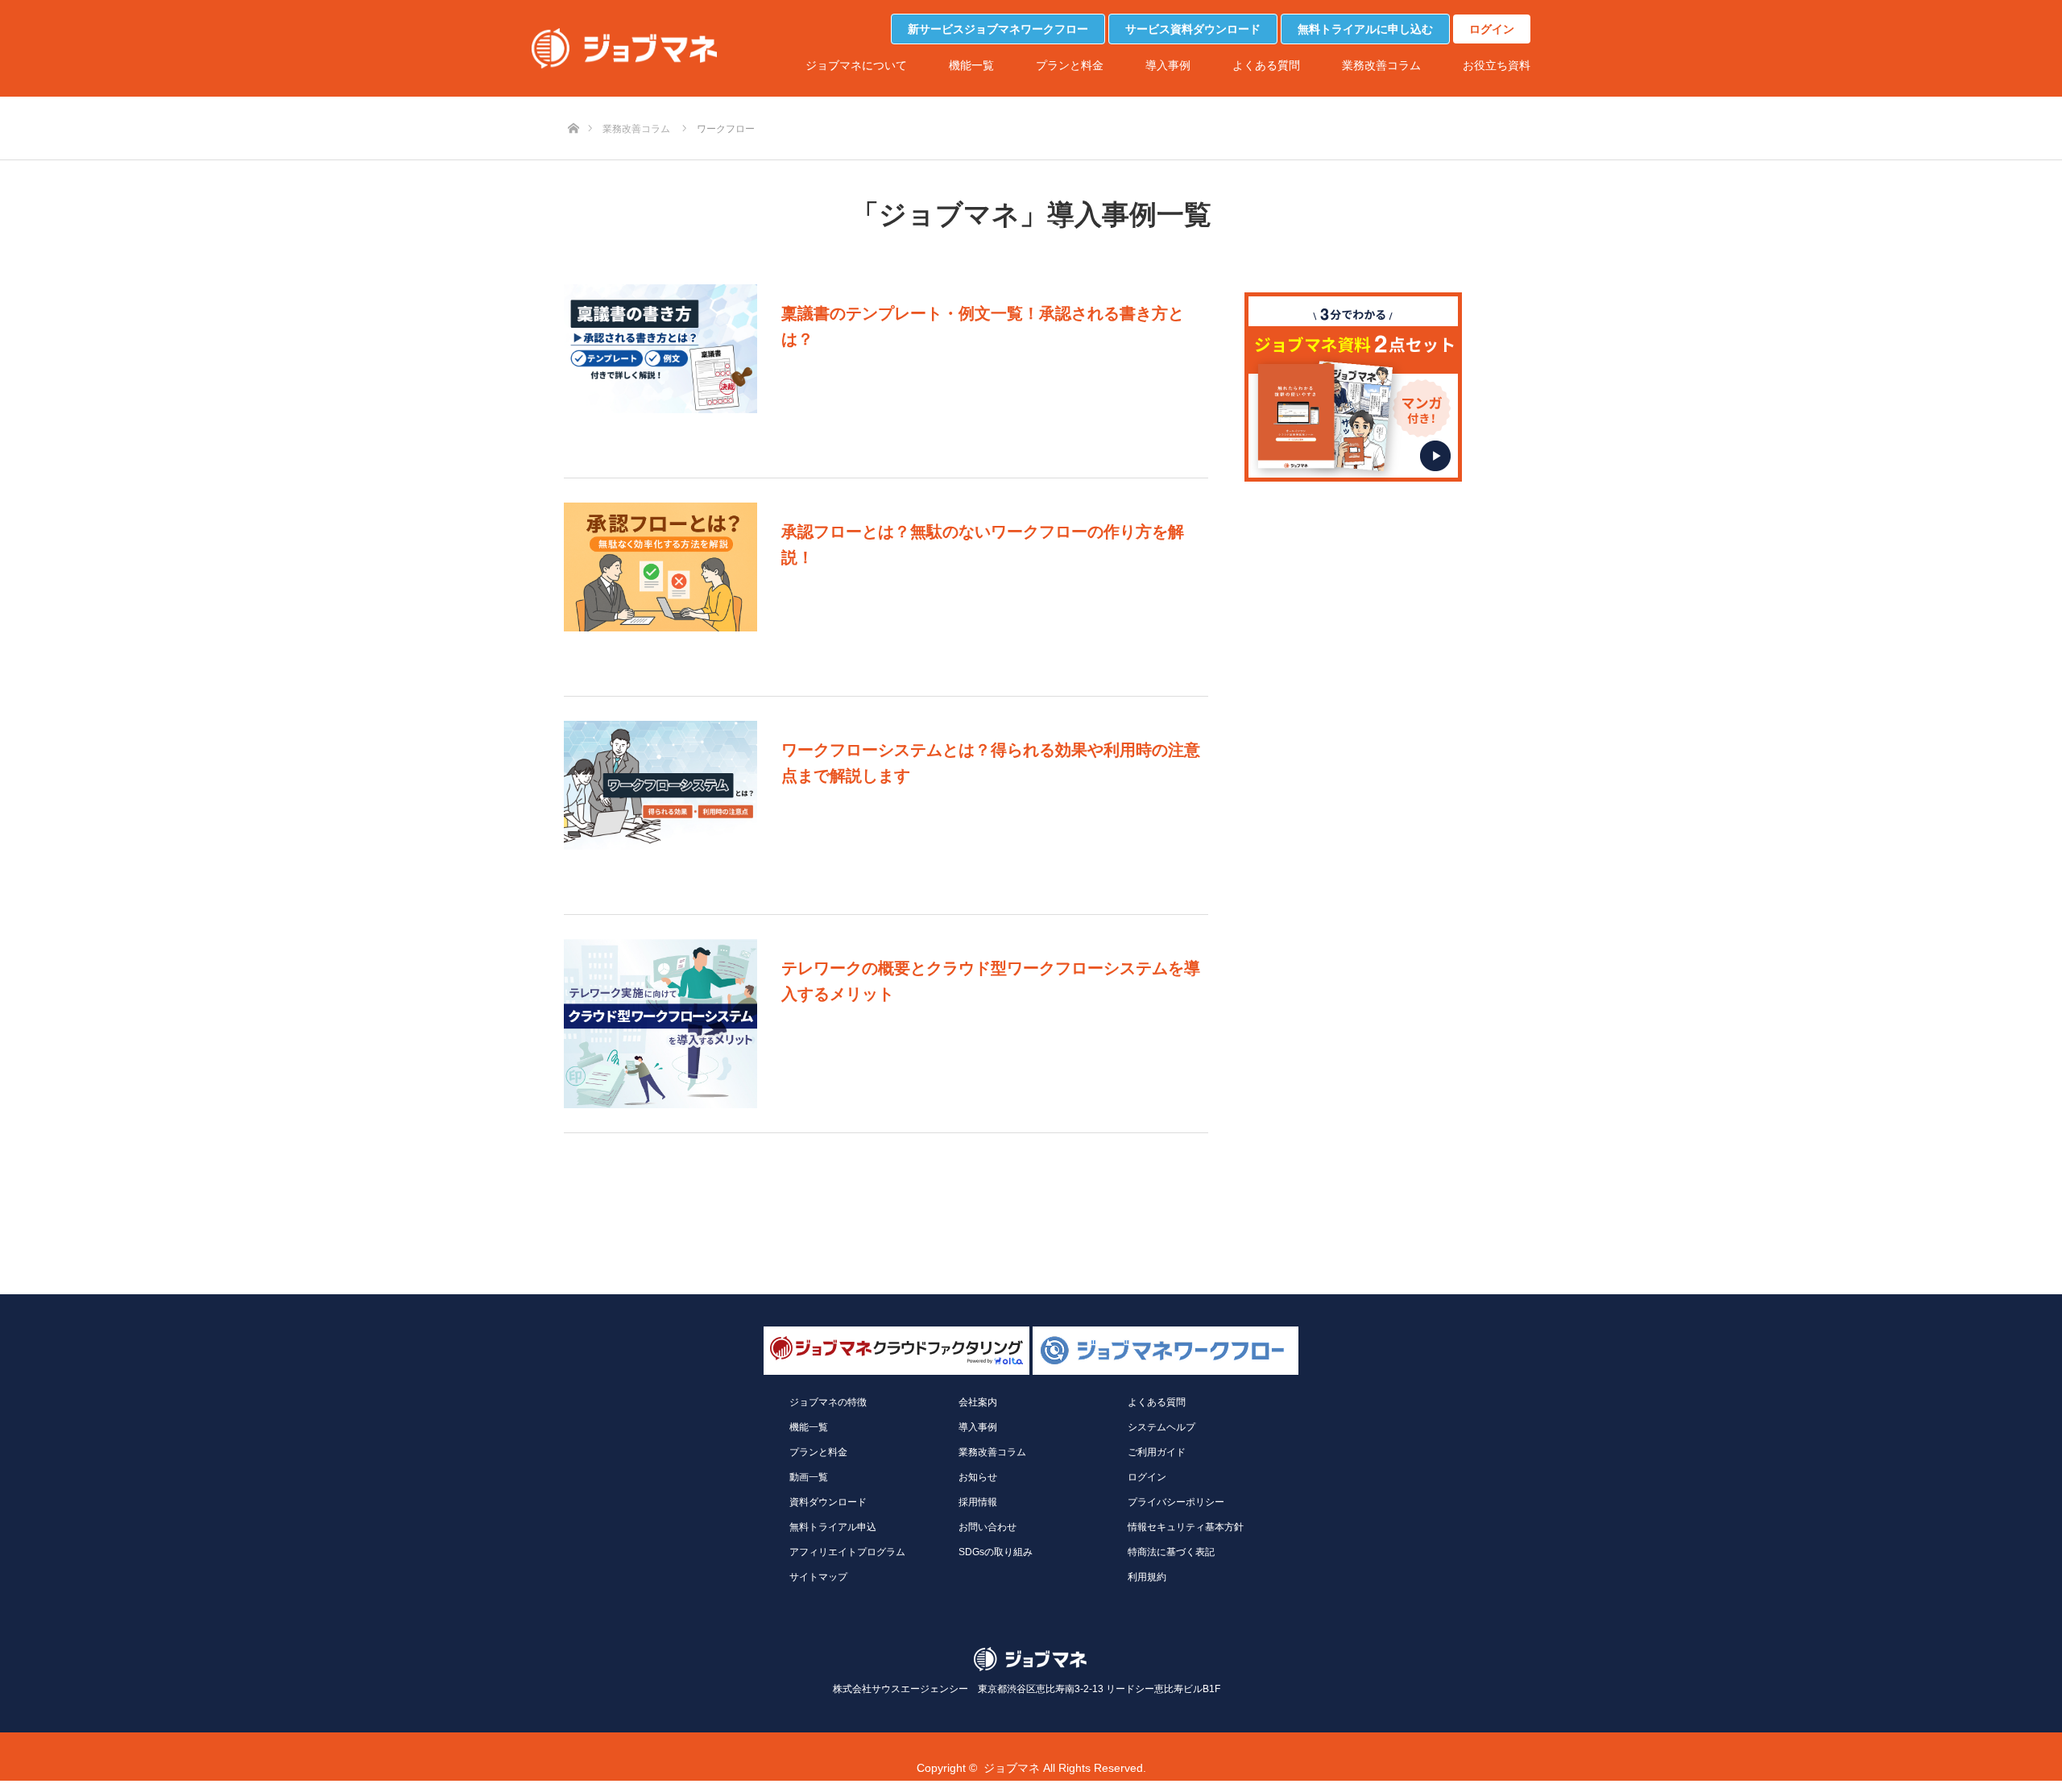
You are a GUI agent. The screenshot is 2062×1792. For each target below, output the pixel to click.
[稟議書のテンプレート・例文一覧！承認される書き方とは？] (660, 369)
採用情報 (978, 1502)
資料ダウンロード (828, 1502)
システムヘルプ (1161, 1427)
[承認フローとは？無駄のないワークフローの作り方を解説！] (660, 587)
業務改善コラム (1381, 65)
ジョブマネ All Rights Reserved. (1065, 1768)
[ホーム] (573, 102)
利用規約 (1147, 1577)
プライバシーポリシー (1176, 1502)
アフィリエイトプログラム (847, 1552)
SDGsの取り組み (996, 1552)
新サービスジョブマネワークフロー (998, 29)
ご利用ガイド (1157, 1452)
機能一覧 (971, 65)
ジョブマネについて (856, 65)
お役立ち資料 (1497, 65)
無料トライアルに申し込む (1365, 29)
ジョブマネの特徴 (828, 1402)
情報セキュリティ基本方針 (1186, 1527)
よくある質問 (1266, 65)
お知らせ (978, 1477)
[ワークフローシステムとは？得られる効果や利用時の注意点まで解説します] (660, 805)
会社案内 (978, 1402)
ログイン (1492, 29)
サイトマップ (818, 1577)
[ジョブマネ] (624, 48)
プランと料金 (1070, 65)
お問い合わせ (988, 1527)
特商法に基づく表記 (1171, 1552)
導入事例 (1168, 65)
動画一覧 (809, 1477)
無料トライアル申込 (833, 1527)
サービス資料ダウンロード (1193, 29)
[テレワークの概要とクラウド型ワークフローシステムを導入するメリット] (660, 1024)
